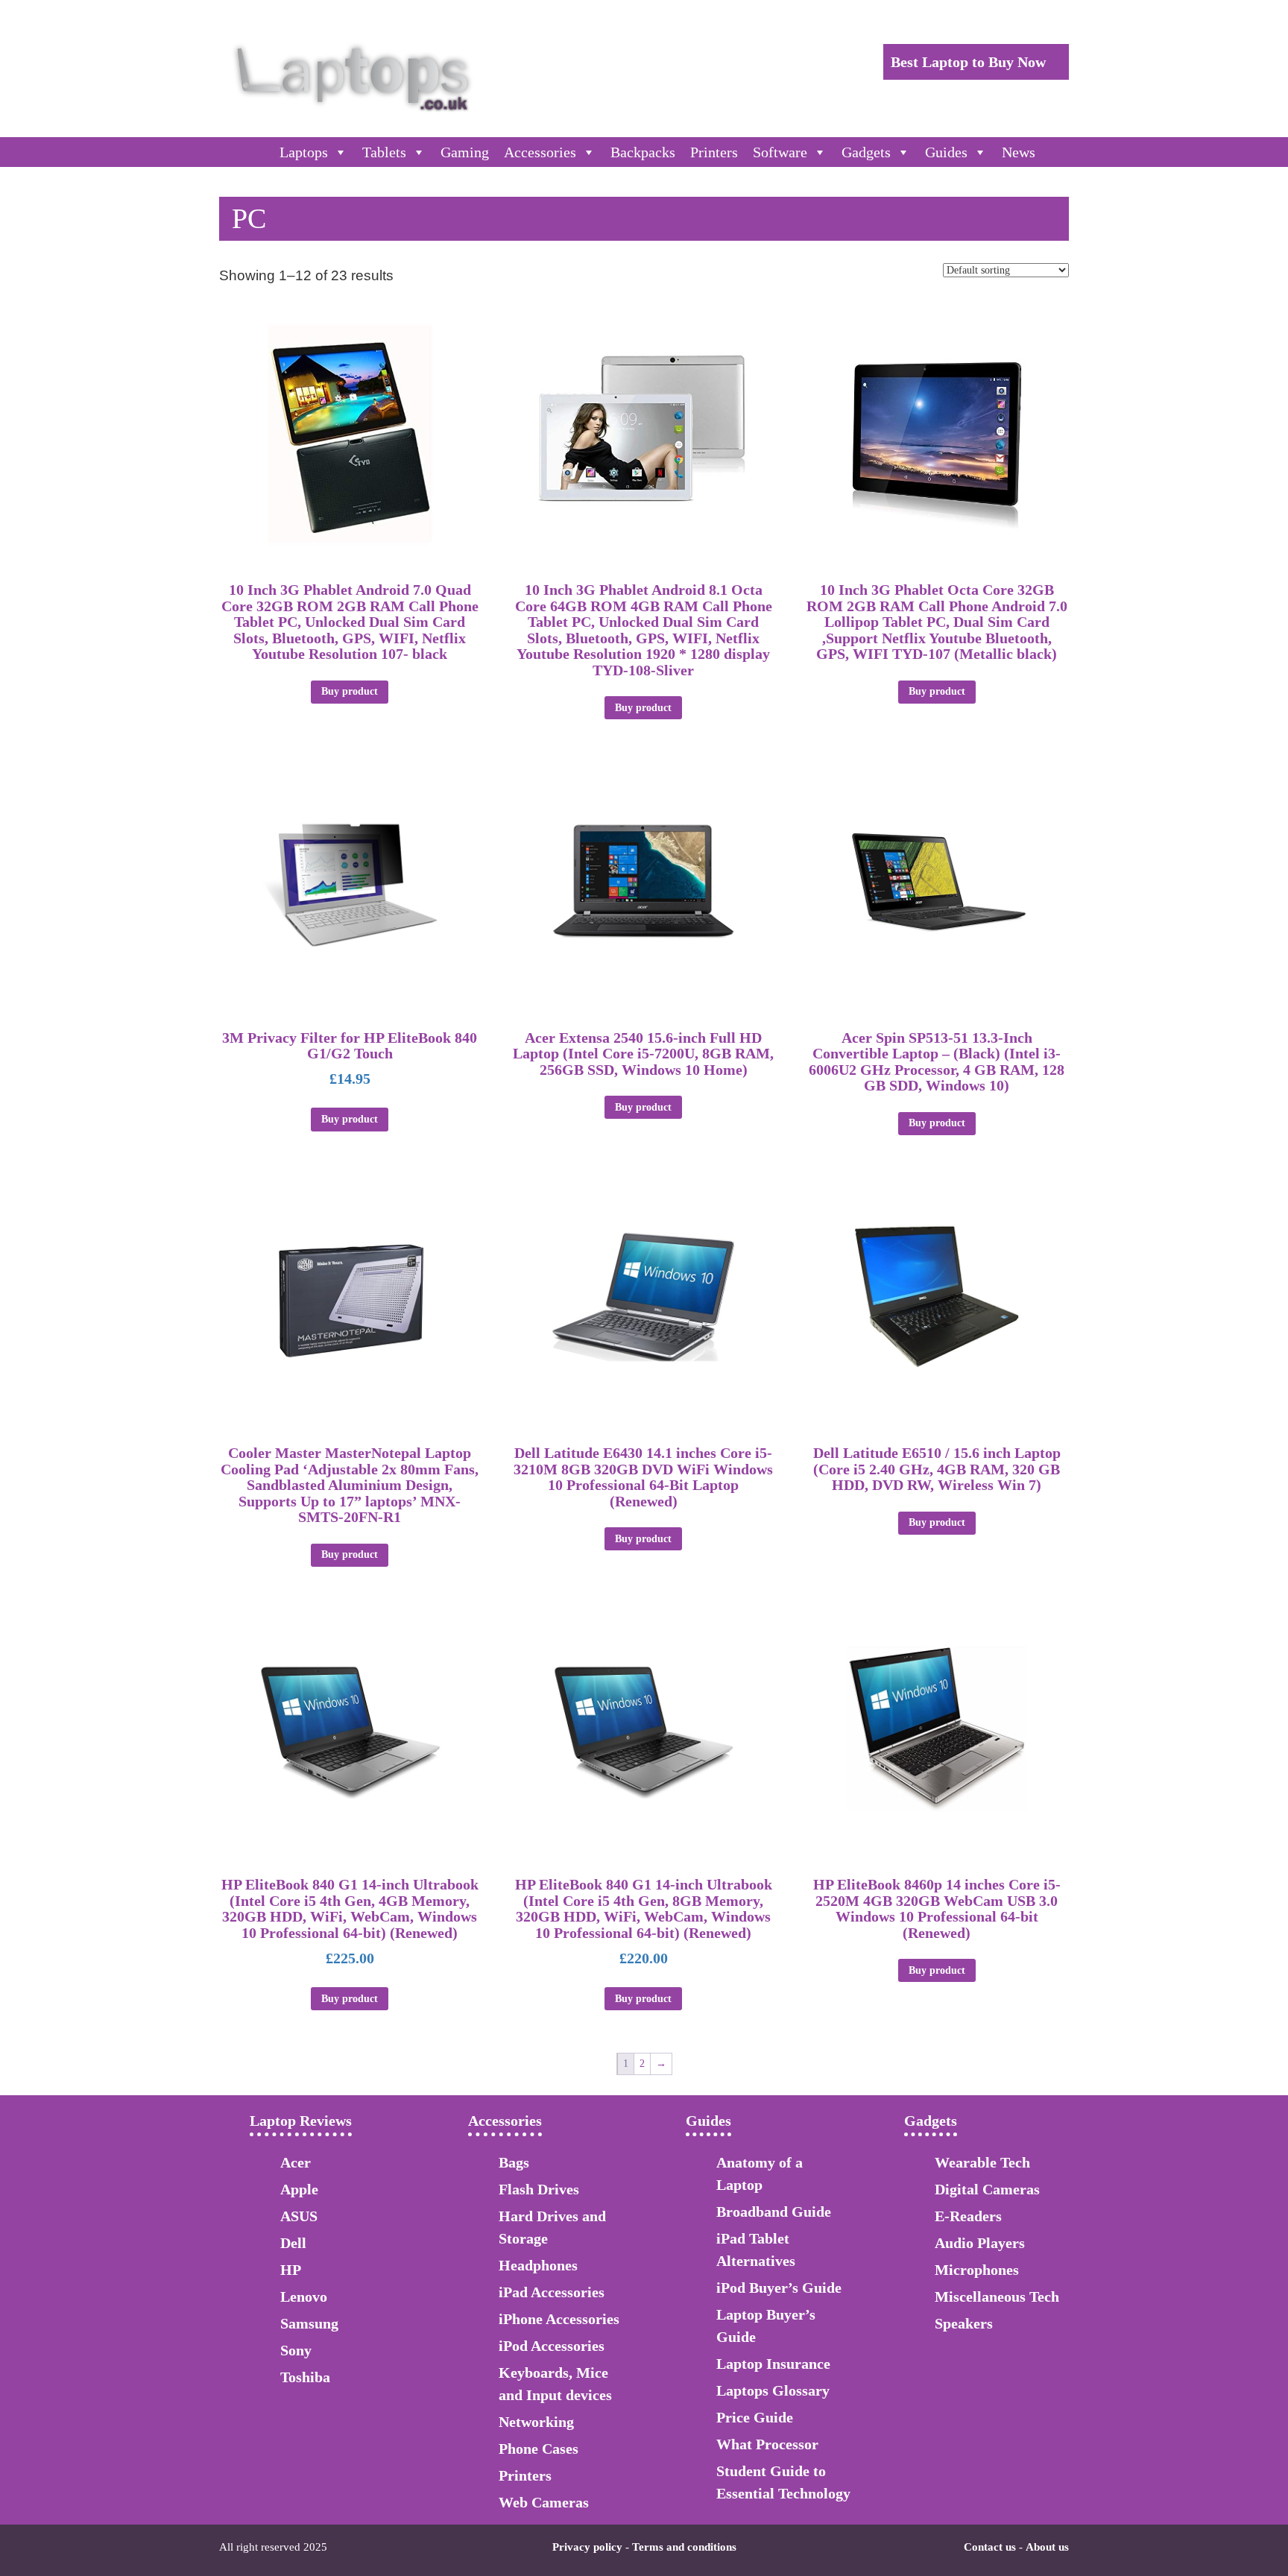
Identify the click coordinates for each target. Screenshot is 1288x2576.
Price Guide (755, 2417)
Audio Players (980, 2243)
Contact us (990, 2547)
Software (780, 152)
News (1019, 152)
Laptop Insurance (773, 2364)
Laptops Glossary (773, 2390)
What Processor (767, 2444)
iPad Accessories (552, 2292)
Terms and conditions (684, 2547)
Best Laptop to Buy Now (970, 62)
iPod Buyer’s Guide (779, 2288)
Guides (946, 152)
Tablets (384, 152)
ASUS (299, 2216)
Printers (714, 152)
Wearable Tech (982, 2162)
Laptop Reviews (301, 2121)
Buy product (350, 691)
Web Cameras (544, 2502)
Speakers (964, 2323)
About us (1047, 2547)
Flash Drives (539, 2189)
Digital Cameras (987, 2189)
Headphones (538, 2265)
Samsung (309, 2323)
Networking (536, 2422)
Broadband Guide (774, 2212)
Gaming (465, 152)
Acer (296, 2162)
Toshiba (305, 2377)
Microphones (977, 2270)
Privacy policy (587, 2547)
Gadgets (866, 152)
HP (291, 2270)
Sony (296, 2350)
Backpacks (643, 152)
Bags (514, 2162)
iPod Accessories (552, 2346)
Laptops (304, 152)
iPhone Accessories (559, 2319)
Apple (299, 2189)
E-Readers (968, 2216)
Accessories (540, 152)
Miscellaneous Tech (997, 2296)
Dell (293, 2243)
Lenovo (304, 2296)
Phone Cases (539, 2449)
